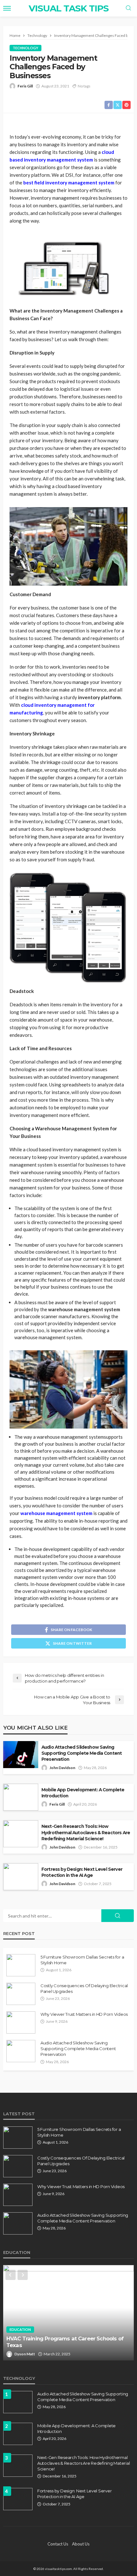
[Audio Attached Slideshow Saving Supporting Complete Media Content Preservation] (21, 2051)
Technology (25, 48)
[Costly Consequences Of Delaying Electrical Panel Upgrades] (21, 1994)
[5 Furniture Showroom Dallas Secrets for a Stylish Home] (21, 1965)
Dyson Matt (25, 2354)
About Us (81, 2544)
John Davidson (62, 1768)
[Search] (128, 8)
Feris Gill (25, 86)
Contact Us (58, 2544)
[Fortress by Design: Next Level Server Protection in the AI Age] (18, 2499)
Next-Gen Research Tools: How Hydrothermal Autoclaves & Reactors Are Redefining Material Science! (86, 1832)
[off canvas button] (7, 8)
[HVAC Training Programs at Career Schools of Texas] (68, 2313)
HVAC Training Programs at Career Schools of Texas (65, 2342)
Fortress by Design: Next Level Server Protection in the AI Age (82, 1872)
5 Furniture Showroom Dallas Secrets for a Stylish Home (82, 1960)
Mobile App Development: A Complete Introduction (83, 1793)
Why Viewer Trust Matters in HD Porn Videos (84, 2014)
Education (20, 2329)
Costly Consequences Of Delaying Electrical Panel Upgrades (84, 1988)
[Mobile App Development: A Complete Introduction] (18, 2434)
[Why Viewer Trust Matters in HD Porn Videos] (21, 2022)
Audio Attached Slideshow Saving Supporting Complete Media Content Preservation (82, 1753)
